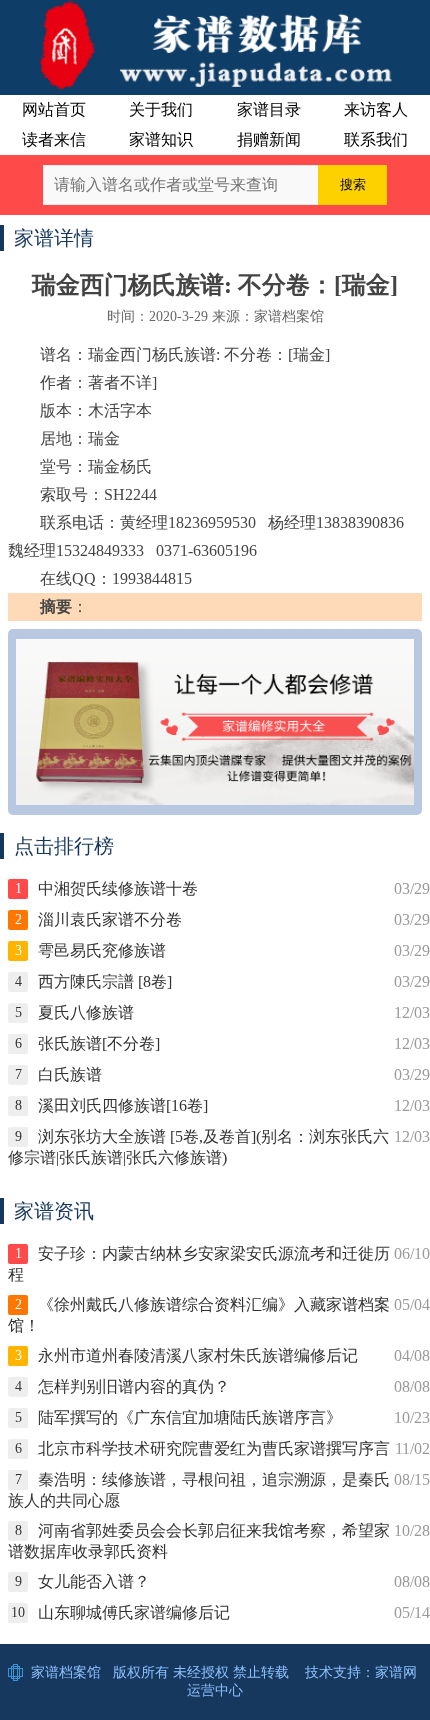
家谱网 (396, 1672)
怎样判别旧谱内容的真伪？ (134, 1386)
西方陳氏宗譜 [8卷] (105, 981)
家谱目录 (269, 109)
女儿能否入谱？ (94, 1581)
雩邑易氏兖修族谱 (102, 950)
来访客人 (376, 109)
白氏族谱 (70, 1074)
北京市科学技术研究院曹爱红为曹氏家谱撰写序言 (214, 1448)
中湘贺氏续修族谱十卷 (118, 888)
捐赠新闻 (269, 139)
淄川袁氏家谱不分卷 (110, 919)
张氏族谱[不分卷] (99, 1043)
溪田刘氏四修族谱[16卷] (123, 1105)
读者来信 (54, 139)
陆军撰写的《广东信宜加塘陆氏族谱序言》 (190, 1417)
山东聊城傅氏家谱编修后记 (134, 1612)
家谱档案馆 (66, 1672)
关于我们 (161, 109)
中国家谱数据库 (215, 45)
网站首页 (54, 109)
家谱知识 (161, 139)
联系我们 (376, 139)
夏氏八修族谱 (86, 1012)
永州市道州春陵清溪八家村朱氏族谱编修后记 (198, 1355)
